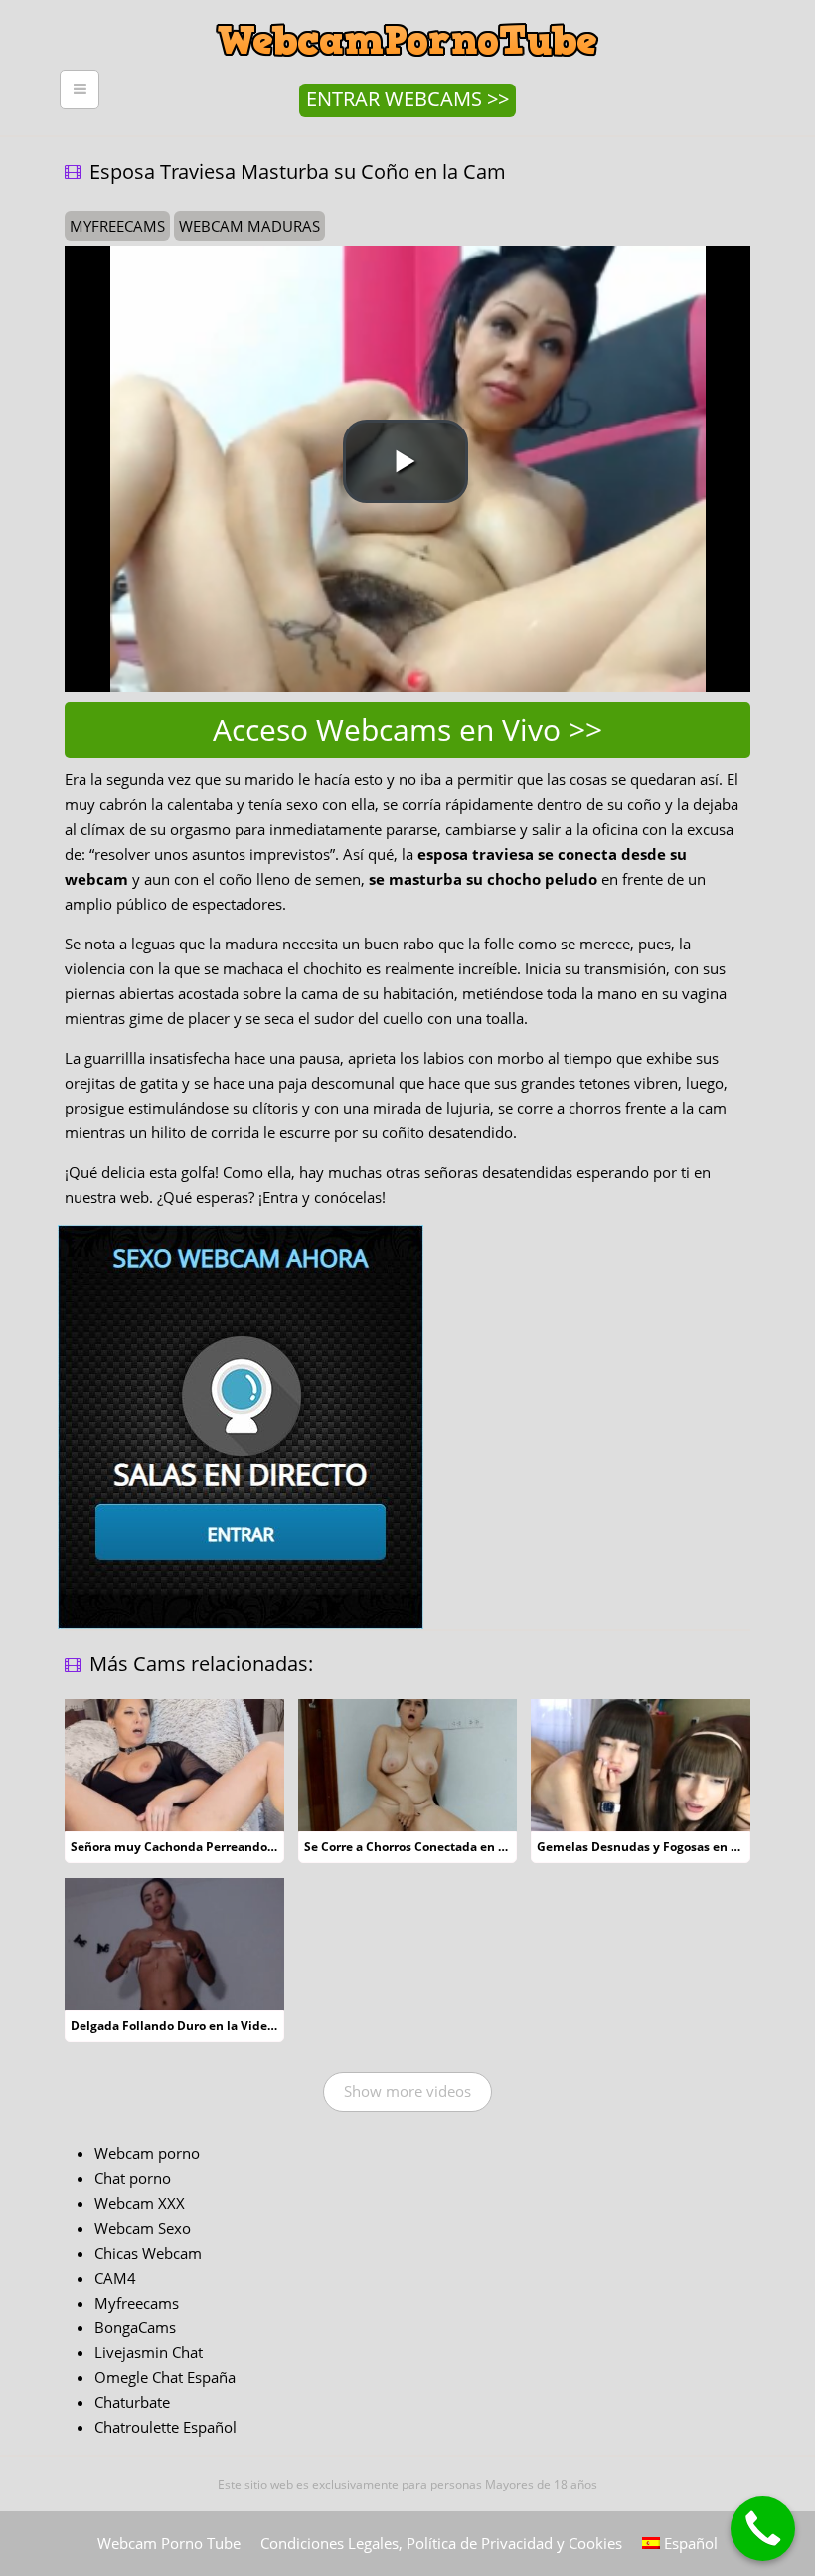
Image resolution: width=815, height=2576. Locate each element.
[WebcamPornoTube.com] (407, 15)
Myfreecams (137, 2303)
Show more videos (407, 2091)
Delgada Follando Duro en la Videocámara (194, 2026)
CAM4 (115, 2278)
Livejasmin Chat (149, 2352)
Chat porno (133, 2178)
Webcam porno (147, 2153)
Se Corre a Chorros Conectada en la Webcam (434, 1847)
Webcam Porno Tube (169, 2543)
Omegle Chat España (165, 2377)
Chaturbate (132, 2402)
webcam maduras (249, 226)
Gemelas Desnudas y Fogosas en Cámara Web (671, 1847)
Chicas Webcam (148, 2253)
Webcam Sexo (143, 2228)
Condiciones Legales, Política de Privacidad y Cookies (441, 2543)
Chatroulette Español (165, 2427)
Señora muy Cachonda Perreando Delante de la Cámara (234, 1847)
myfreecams (117, 226)
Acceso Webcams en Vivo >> (407, 729)
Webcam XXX (140, 2203)
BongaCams (135, 2327)
